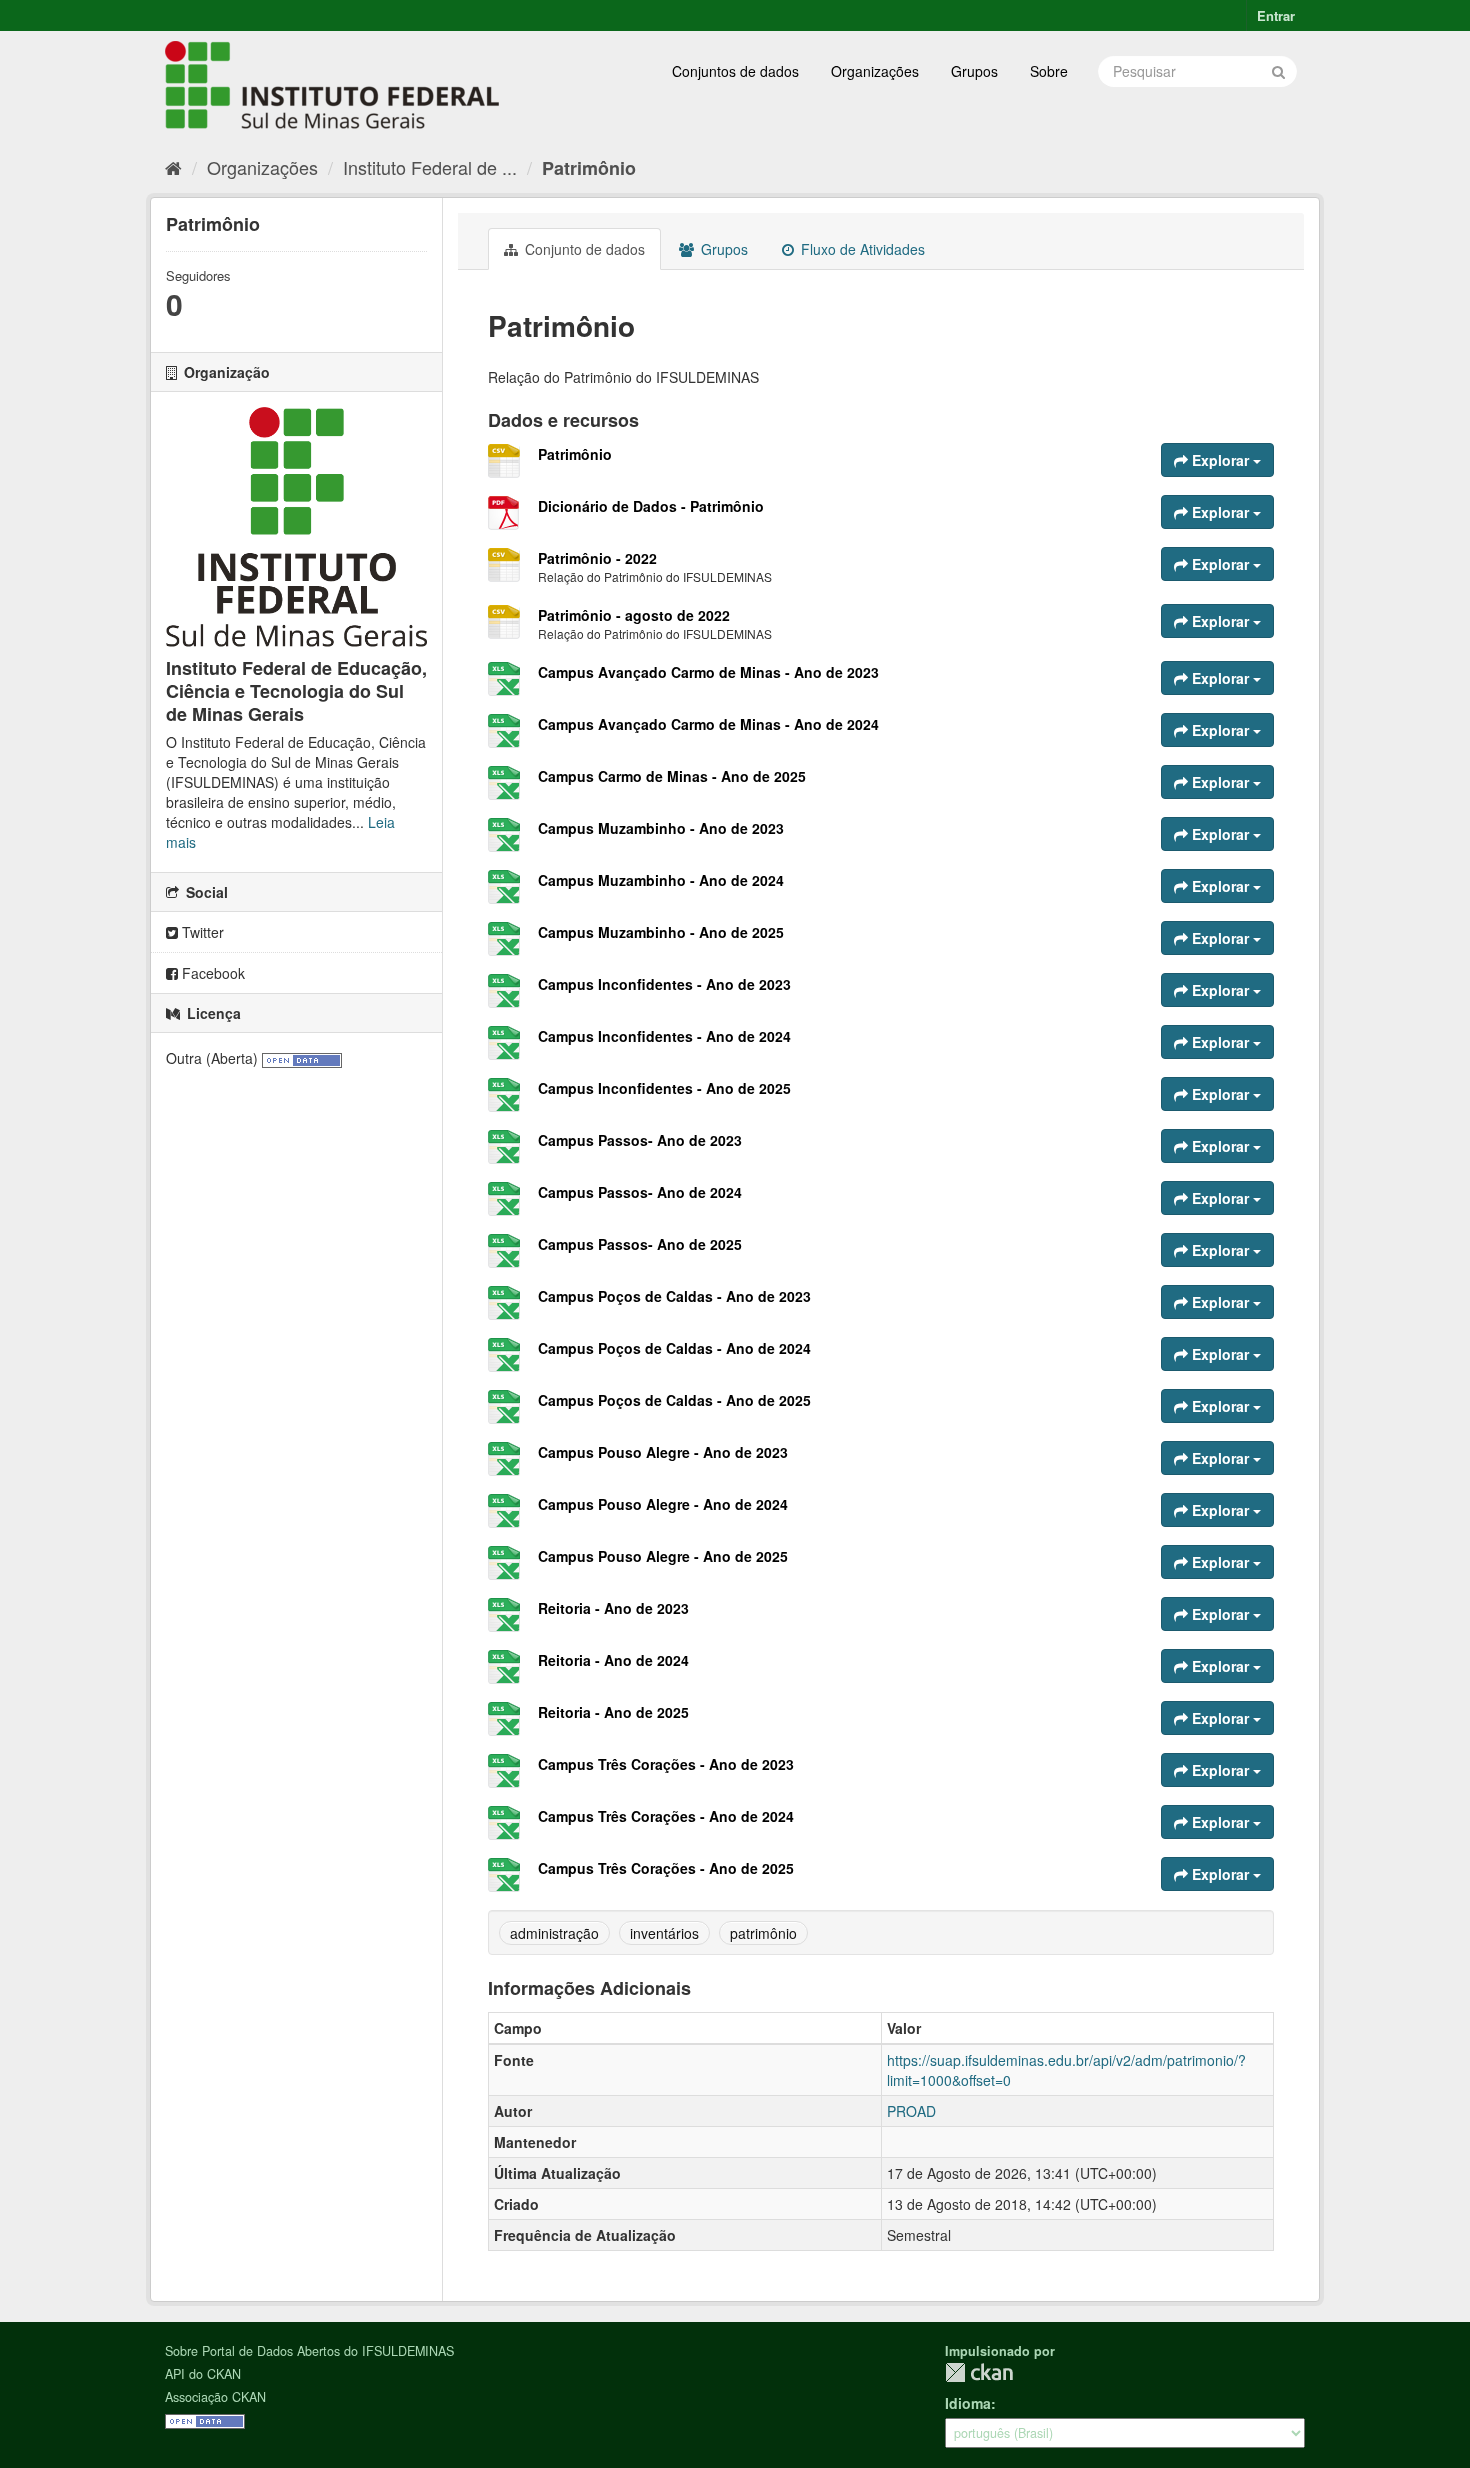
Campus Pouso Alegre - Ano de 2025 (663, 1556)
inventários (664, 1933)
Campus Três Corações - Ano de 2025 (666, 1868)
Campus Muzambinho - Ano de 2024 (661, 880)
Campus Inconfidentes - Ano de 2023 (664, 984)
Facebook (211, 973)
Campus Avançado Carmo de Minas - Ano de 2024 (708, 724)
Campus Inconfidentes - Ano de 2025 (664, 1088)
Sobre (1049, 71)
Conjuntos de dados (735, 71)
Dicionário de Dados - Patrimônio (651, 506)
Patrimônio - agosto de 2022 (634, 615)
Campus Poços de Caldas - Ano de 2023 (674, 1296)
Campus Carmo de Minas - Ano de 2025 (672, 776)
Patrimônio (589, 168)
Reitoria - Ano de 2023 (613, 1608)
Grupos (974, 71)
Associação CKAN (215, 2397)
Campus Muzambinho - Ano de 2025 (661, 932)
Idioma (968, 2403)
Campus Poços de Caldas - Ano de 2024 (674, 1348)
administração (554, 1933)
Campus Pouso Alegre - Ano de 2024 (663, 1504)
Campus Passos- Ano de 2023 (640, 1140)
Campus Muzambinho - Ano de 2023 (661, 828)
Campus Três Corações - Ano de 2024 (666, 1816)
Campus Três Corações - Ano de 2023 (666, 1764)
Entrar (1276, 15)
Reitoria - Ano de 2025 (613, 1712)
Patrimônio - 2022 (597, 558)
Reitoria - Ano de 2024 (613, 1660)
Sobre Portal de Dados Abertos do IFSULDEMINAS (309, 2351)
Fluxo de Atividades (861, 249)
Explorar (1220, 460)
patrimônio (763, 1933)
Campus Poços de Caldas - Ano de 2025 (674, 1400)
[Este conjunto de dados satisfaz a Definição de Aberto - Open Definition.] (302, 1058)
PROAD (911, 2111)
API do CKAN (203, 2374)
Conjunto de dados (583, 249)
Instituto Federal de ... (430, 167)
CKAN (979, 2372)
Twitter (201, 932)
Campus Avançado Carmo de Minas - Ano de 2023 (708, 672)
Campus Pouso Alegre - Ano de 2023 (663, 1452)
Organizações (875, 71)
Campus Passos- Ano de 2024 (640, 1192)
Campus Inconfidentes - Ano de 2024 (664, 1036)
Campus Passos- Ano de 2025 (640, 1244)
